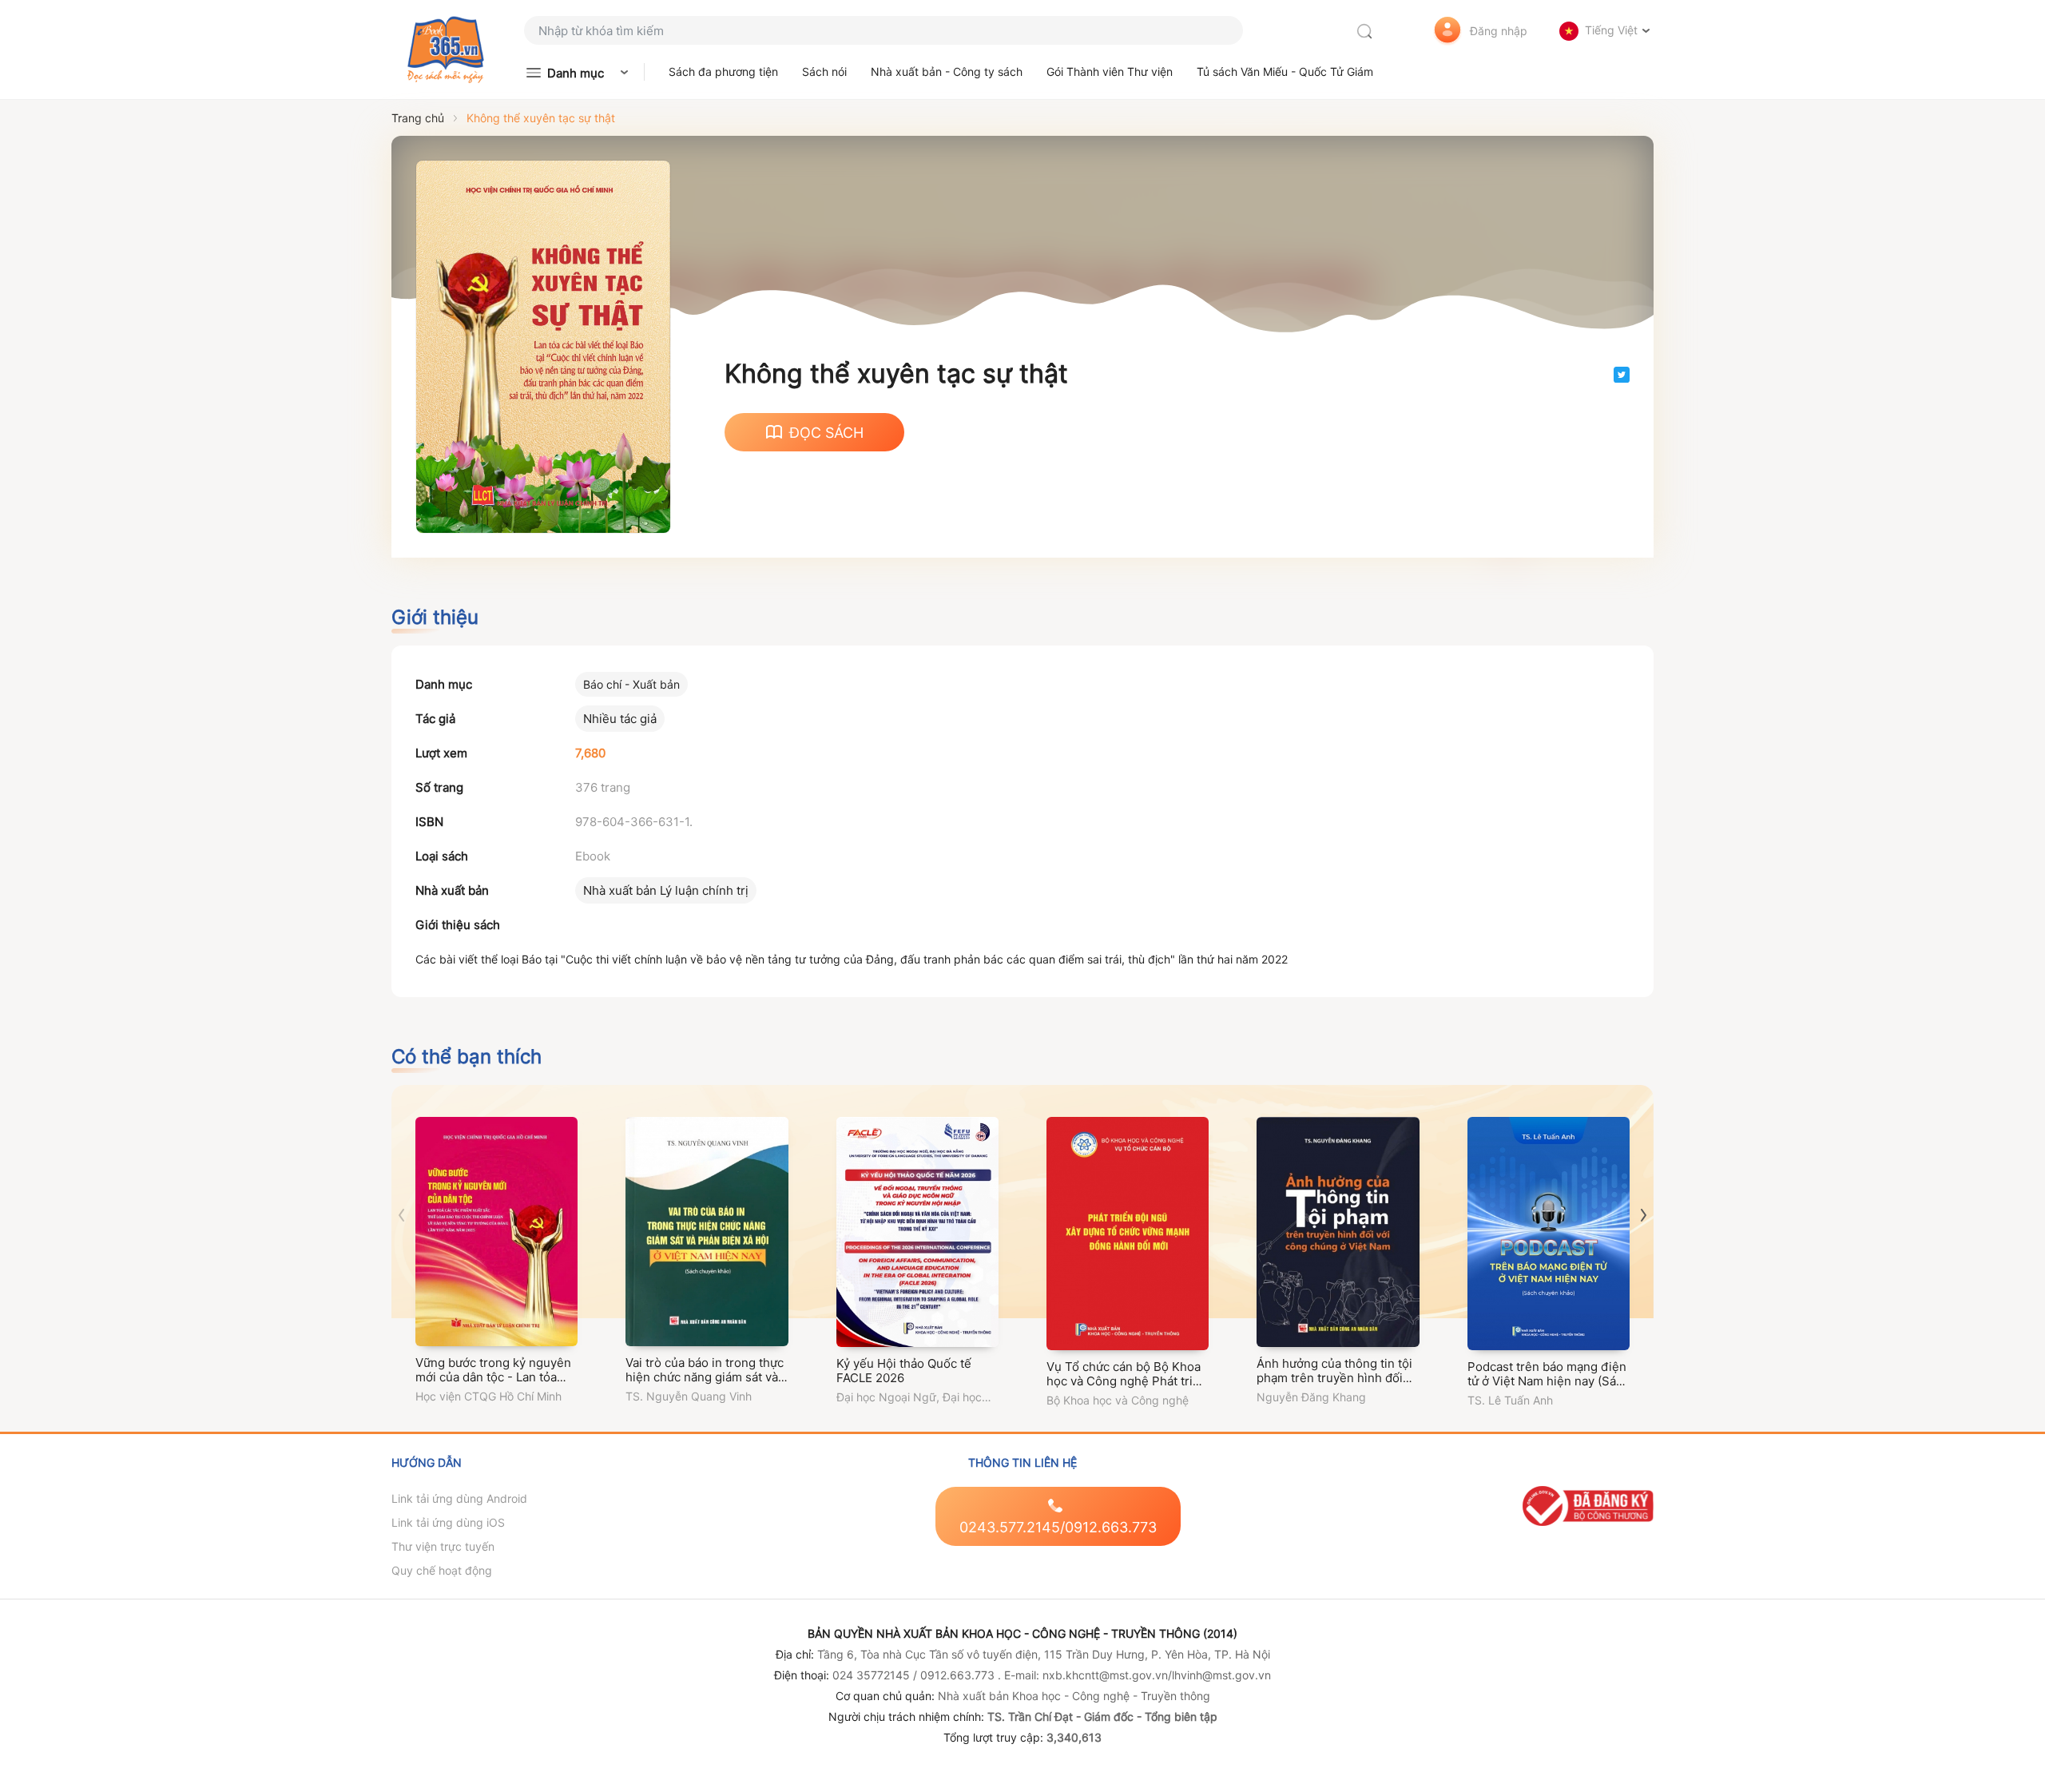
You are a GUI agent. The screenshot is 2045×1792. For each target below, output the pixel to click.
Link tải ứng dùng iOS (448, 1522)
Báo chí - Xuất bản (631, 684)
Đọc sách (826, 433)
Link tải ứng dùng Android (459, 1498)
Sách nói (824, 72)
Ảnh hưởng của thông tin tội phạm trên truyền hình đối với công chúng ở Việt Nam (1334, 1378)
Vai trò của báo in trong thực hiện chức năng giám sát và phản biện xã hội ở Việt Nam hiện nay (705, 1384)
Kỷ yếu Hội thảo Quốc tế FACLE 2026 (904, 1371)
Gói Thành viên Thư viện (1110, 72)
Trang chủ (418, 118)
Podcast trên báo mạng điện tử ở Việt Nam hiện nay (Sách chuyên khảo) (1549, 1381)
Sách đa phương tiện (723, 72)
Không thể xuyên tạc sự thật (541, 118)
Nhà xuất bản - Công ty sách (947, 72)
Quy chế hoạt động (442, 1570)
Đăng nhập (1499, 31)
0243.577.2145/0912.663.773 (1058, 1527)
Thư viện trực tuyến (443, 1546)
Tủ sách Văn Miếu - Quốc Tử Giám (1285, 72)
